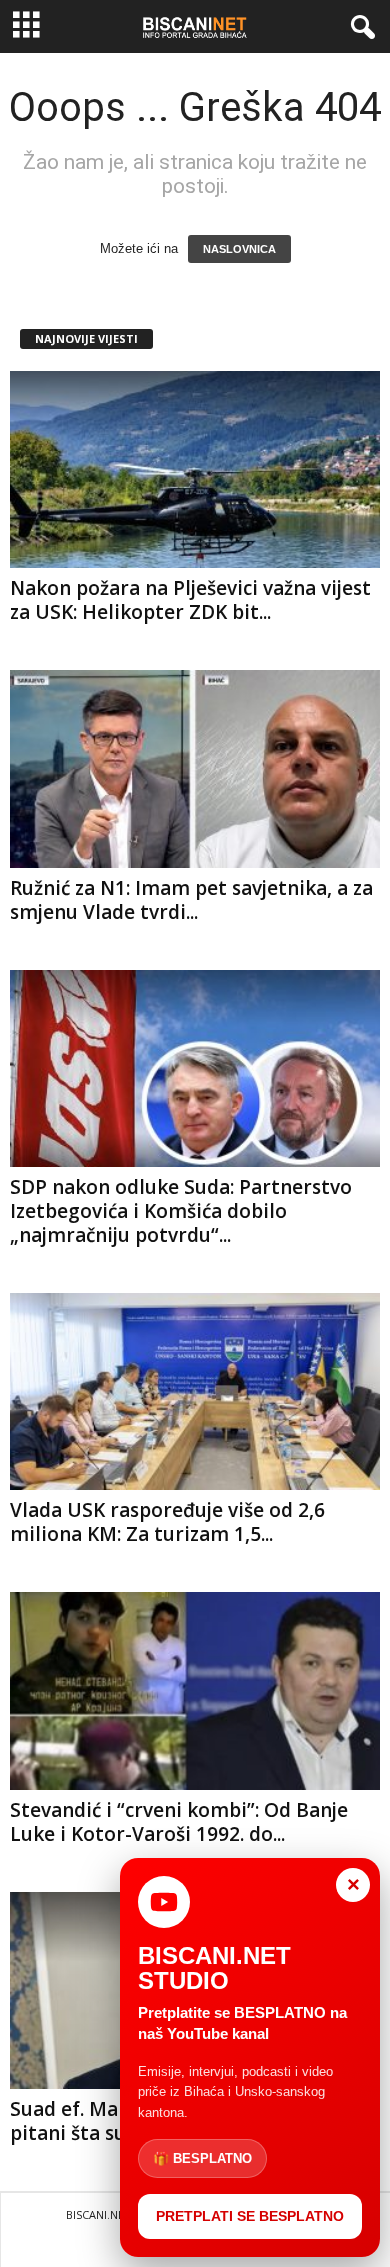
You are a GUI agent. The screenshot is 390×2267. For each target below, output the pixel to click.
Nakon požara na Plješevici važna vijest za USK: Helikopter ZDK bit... (190, 600)
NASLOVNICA (239, 249)
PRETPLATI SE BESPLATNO (250, 2216)
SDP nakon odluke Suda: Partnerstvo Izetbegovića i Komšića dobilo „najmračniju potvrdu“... (181, 1211)
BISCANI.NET (98, 2214)
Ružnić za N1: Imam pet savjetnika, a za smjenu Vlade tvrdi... (191, 900)
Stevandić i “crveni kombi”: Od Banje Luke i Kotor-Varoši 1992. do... (179, 1822)
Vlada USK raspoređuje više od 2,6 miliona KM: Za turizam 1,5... (167, 1522)
